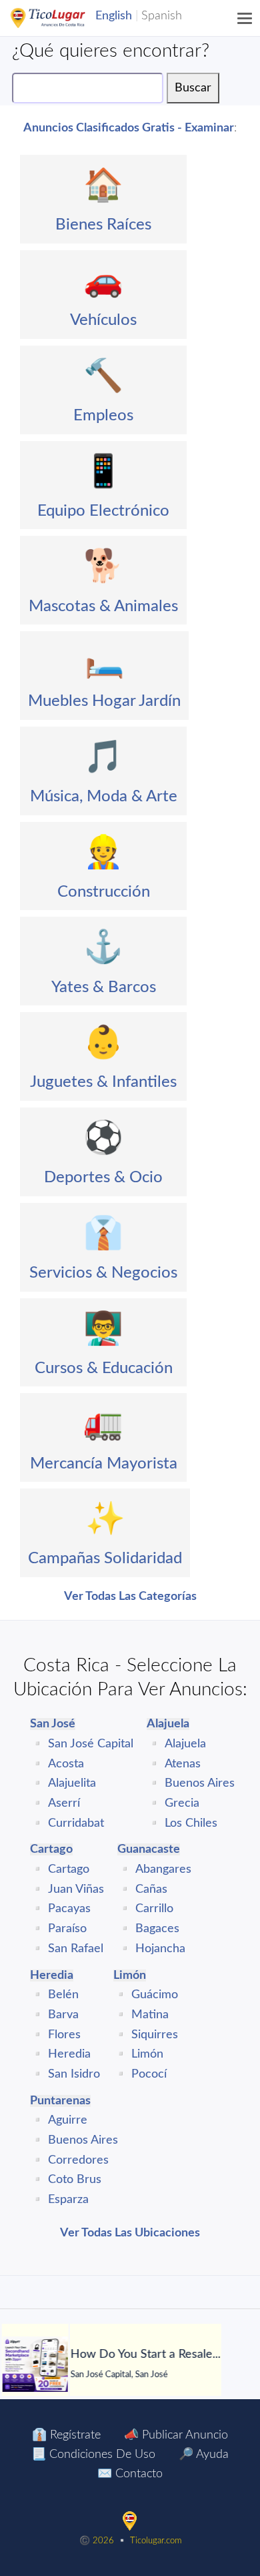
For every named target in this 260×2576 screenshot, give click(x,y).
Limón (147, 2054)
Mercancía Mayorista (104, 1464)
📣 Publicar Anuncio (176, 2435)
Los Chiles (191, 1823)
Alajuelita (72, 1783)
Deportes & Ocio (103, 1178)
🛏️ (105, 662)
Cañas (151, 1889)
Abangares (163, 1869)
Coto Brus (75, 2180)
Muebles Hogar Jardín (104, 701)
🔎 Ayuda (204, 2455)
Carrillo (154, 1909)
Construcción (104, 892)
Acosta (66, 1764)
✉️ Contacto (130, 2474)
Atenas (183, 1764)
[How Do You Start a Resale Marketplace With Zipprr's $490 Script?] (35, 2364)
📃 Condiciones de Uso (93, 2455)
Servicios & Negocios (103, 1273)
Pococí (149, 2074)
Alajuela (185, 1744)
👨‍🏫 (103, 1329)
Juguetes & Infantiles (103, 1082)
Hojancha (160, 1949)
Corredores (78, 2160)
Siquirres (155, 2035)
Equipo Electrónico (103, 511)
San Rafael (76, 1949)
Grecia (182, 1803)
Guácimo (155, 1995)
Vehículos (103, 320)
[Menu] (245, 18)
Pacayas (69, 1909)
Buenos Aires (200, 1783)
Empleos (103, 416)
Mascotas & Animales (103, 606)
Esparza (68, 2200)
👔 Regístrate (66, 2435)
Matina (150, 2015)
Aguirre (68, 2120)
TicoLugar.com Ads (62, 18)
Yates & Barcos (104, 987)
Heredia (69, 2054)
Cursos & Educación (104, 1368)
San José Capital (91, 1744)
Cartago (69, 1869)
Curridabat (76, 1823)
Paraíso (67, 1929)
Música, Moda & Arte (104, 797)
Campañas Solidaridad (105, 1559)
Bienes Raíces (103, 225)
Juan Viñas (76, 1889)
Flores (64, 2035)
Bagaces (157, 1929)
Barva (63, 2015)
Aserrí (64, 1803)
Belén (63, 1995)
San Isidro (74, 2074)
